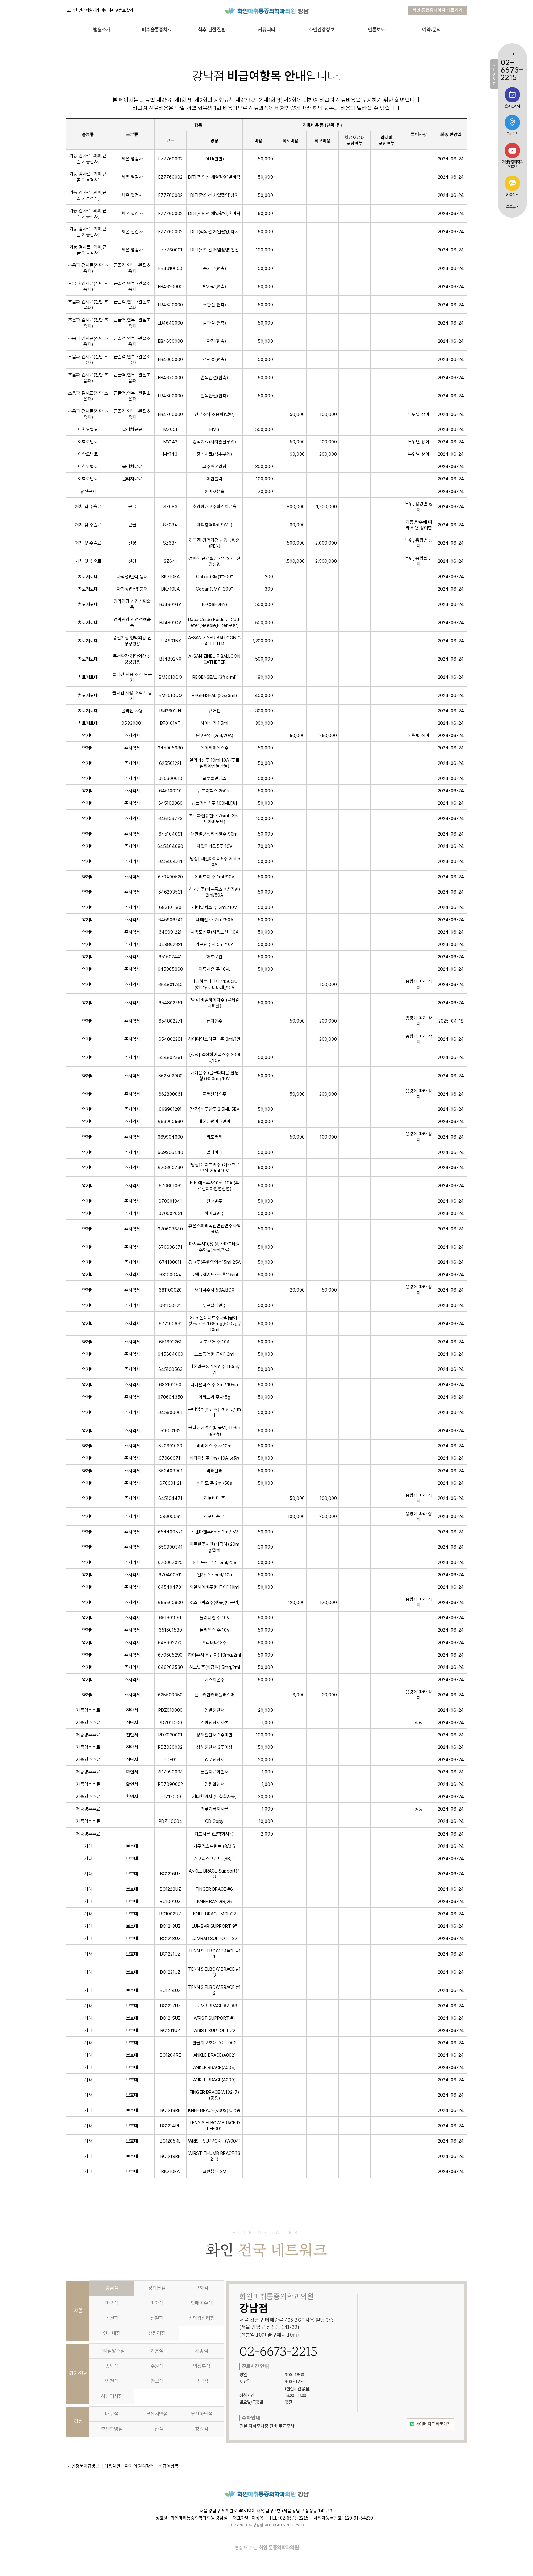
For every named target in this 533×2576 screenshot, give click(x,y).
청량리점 (157, 2333)
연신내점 (112, 2333)
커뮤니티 (266, 30)
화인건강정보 (321, 30)
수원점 (157, 2366)
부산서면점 (157, 2414)
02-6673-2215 (279, 2351)
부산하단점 (201, 2414)
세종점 (201, 2351)
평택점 (201, 2381)
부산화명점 (112, 2429)
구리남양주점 (112, 2351)
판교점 (157, 2381)
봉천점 (112, 2318)
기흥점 (157, 2351)
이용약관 (112, 2466)
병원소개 (102, 30)
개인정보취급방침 (84, 2466)
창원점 (201, 2429)
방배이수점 (201, 2303)
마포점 (112, 2303)
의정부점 (201, 2366)
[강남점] (267, 10)
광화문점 (157, 2288)
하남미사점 (112, 2396)
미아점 (157, 2303)
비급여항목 (169, 2466)
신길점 (157, 2318)
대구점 (112, 2414)
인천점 (112, 2381)
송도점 (112, 2366)
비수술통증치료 (157, 30)
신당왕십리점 (201, 2318)
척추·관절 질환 (212, 30)
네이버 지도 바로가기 (433, 2424)
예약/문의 (431, 30)
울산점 (157, 2429)
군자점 (201, 2288)
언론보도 (376, 30)
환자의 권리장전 (139, 2466)
